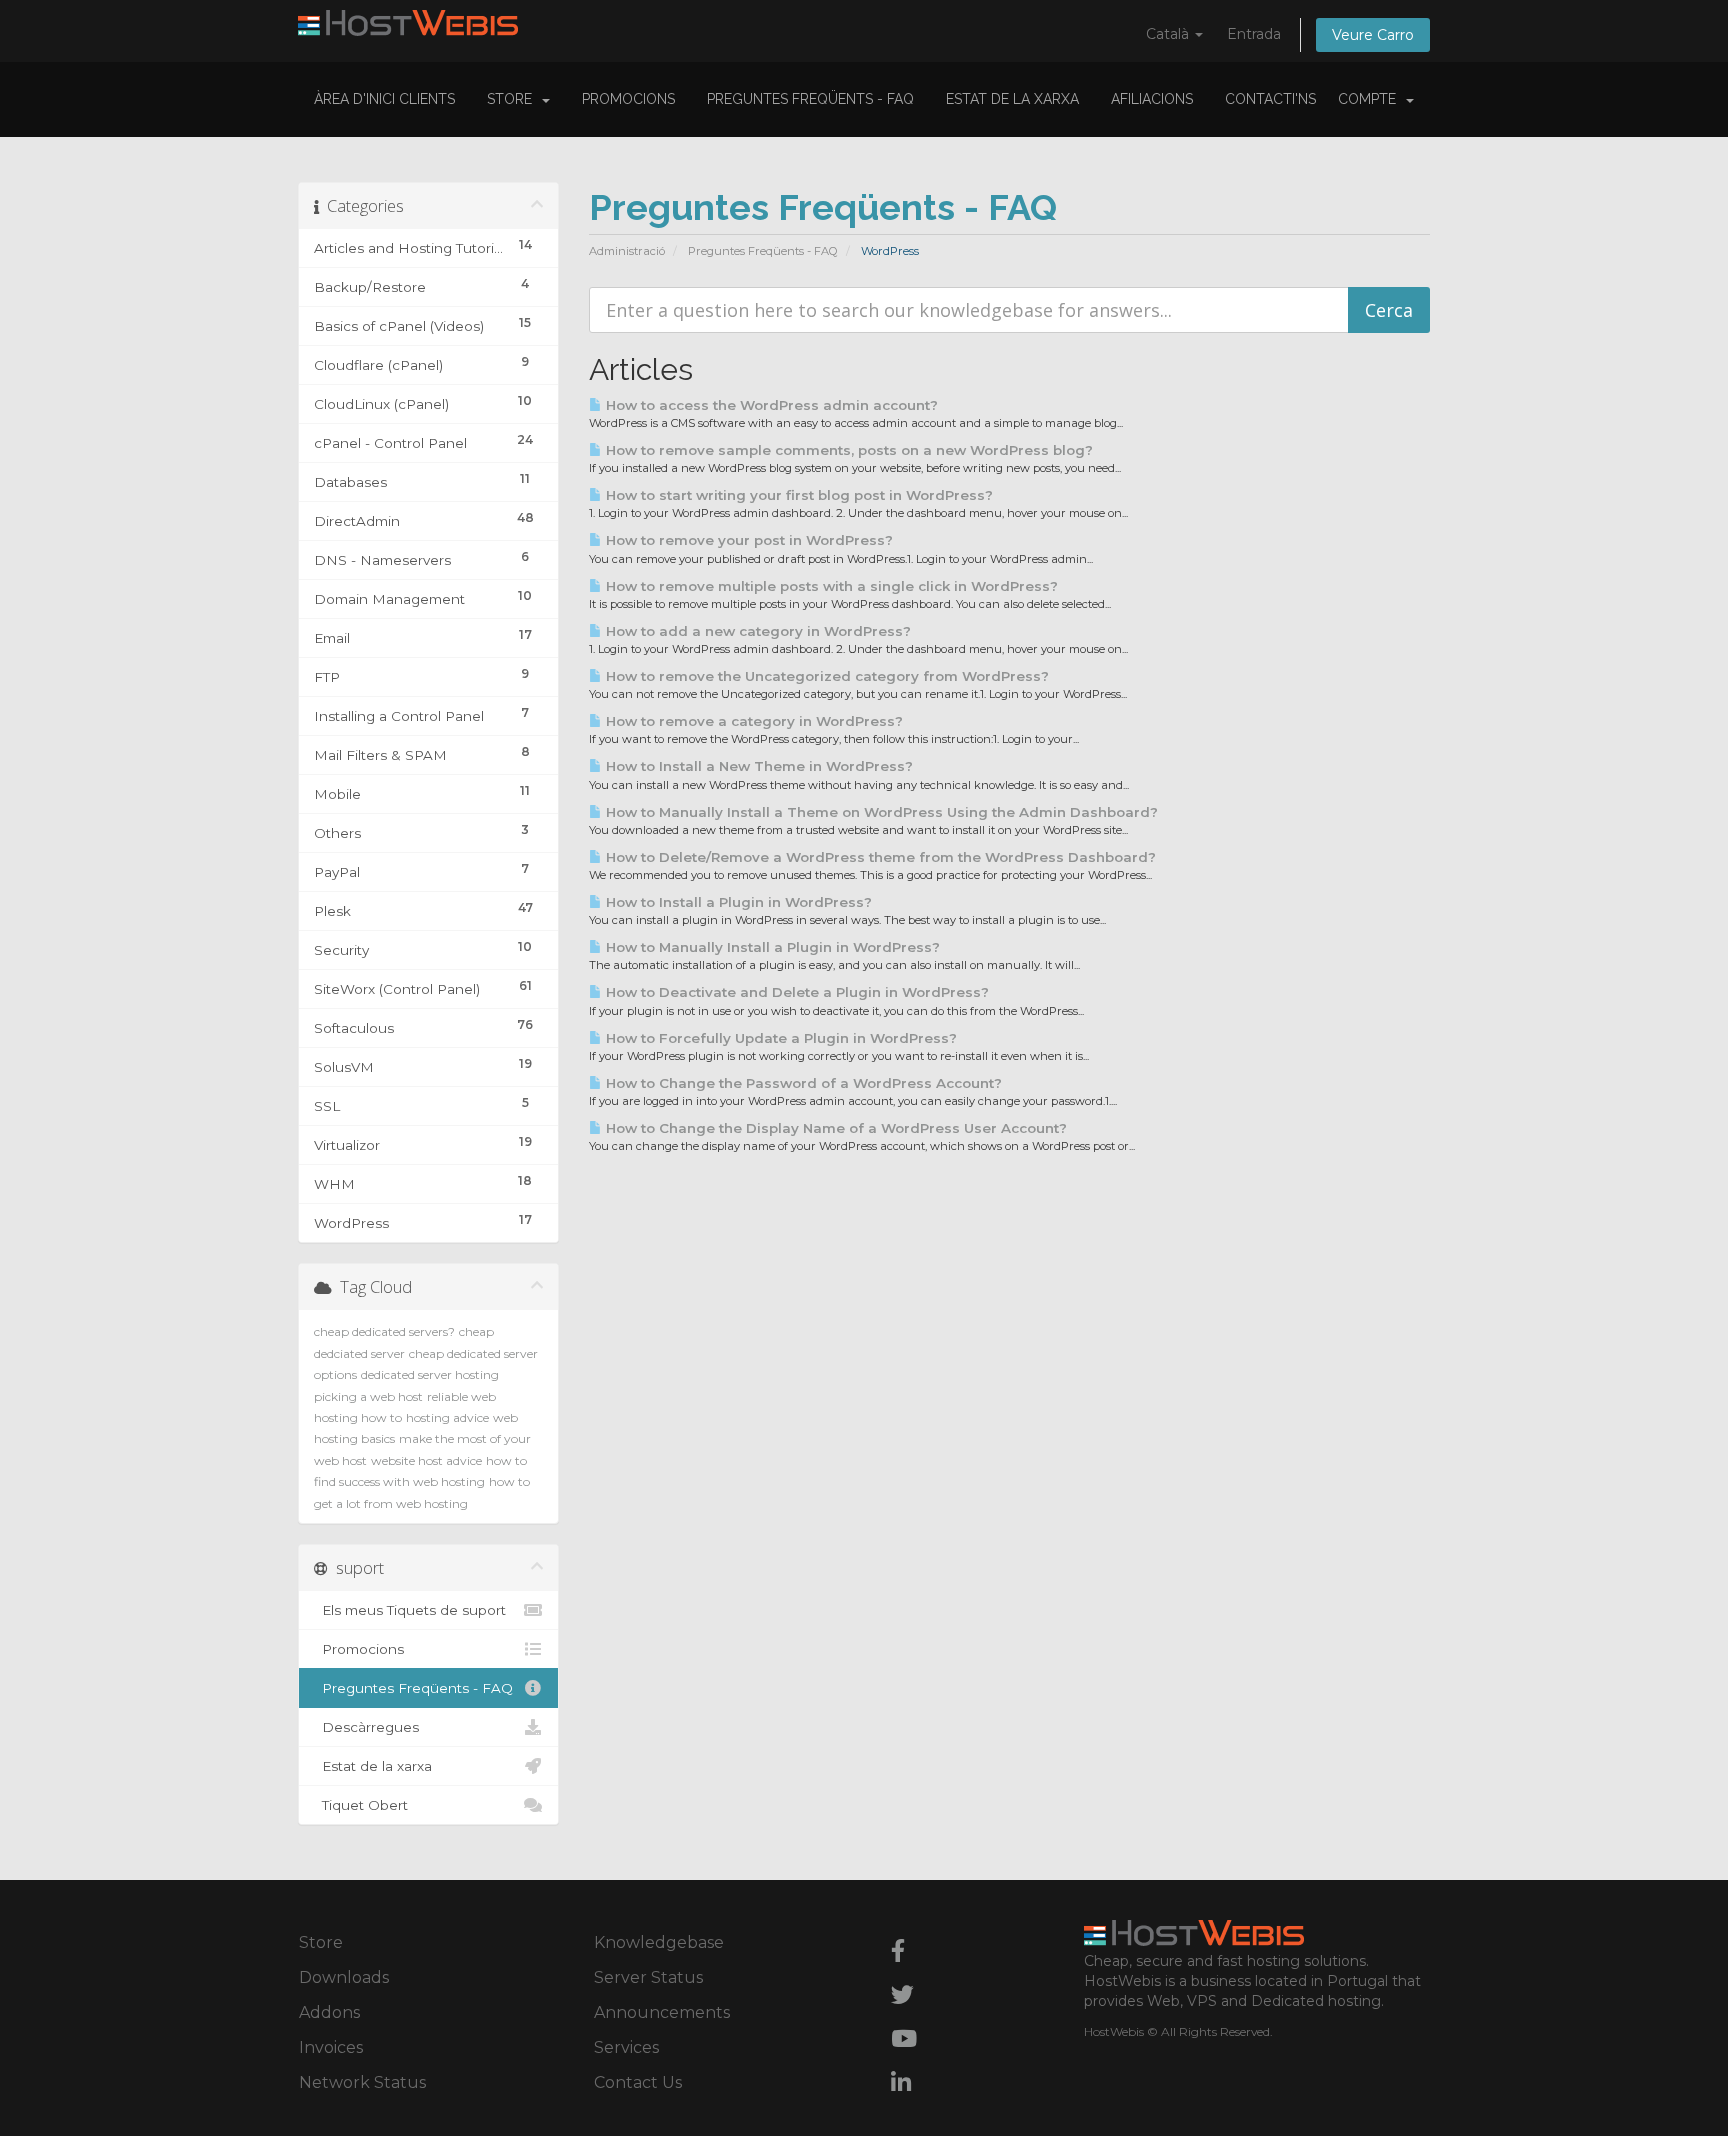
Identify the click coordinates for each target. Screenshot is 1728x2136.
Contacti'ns (1270, 99)
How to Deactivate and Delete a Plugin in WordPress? (795, 992)
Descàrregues (366, 1727)
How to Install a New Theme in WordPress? (757, 766)
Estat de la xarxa (1012, 99)
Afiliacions (1152, 99)
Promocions (628, 99)
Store (513, 99)
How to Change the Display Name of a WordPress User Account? (834, 1128)
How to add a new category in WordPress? (756, 631)
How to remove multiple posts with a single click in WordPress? (830, 586)
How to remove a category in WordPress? (752, 721)
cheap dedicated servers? (384, 1331)
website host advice (426, 1460)
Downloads (344, 1977)
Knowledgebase (659, 1942)
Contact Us (638, 2082)
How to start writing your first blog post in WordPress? (797, 495)
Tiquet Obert (361, 1805)
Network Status (362, 2082)
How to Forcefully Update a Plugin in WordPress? (779, 1038)
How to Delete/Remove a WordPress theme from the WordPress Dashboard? (879, 857)
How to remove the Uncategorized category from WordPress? (825, 676)
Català (1169, 34)
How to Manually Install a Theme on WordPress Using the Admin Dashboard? (880, 812)
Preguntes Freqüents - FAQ (810, 99)
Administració (627, 251)
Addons (329, 2012)
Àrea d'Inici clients (384, 99)
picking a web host (368, 1396)
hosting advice (447, 1417)
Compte (1371, 99)
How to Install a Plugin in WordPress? (737, 902)
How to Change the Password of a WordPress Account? (802, 1083)
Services (626, 2047)
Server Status (648, 1977)
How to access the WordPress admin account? (770, 405)
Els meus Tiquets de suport (410, 1610)
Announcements (662, 2012)
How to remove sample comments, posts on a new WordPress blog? (847, 450)
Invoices (331, 2047)
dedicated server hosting (430, 1374)
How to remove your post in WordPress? (747, 540)
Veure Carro (1373, 35)
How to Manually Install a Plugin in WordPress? (771, 947)
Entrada (1254, 34)
